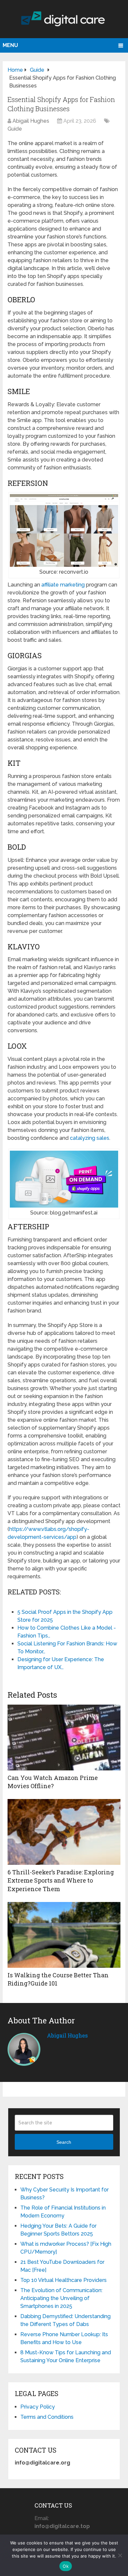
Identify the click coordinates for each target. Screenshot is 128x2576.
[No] (120, 2555)
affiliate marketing (63, 585)
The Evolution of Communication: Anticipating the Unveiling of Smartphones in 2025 (61, 2298)
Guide (15, 129)
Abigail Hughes (31, 121)
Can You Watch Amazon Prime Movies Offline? (53, 1782)
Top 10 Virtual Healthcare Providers (64, 2280)
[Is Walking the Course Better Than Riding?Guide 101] (64, 1935)
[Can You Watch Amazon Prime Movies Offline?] (64, 1738)
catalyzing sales (90, 1138)
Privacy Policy (38, 2407)
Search (64, 2142)
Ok (66, 2566)
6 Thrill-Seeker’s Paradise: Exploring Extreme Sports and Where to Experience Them (61, 1880)
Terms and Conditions (47, 2417)
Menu (10, 45)
